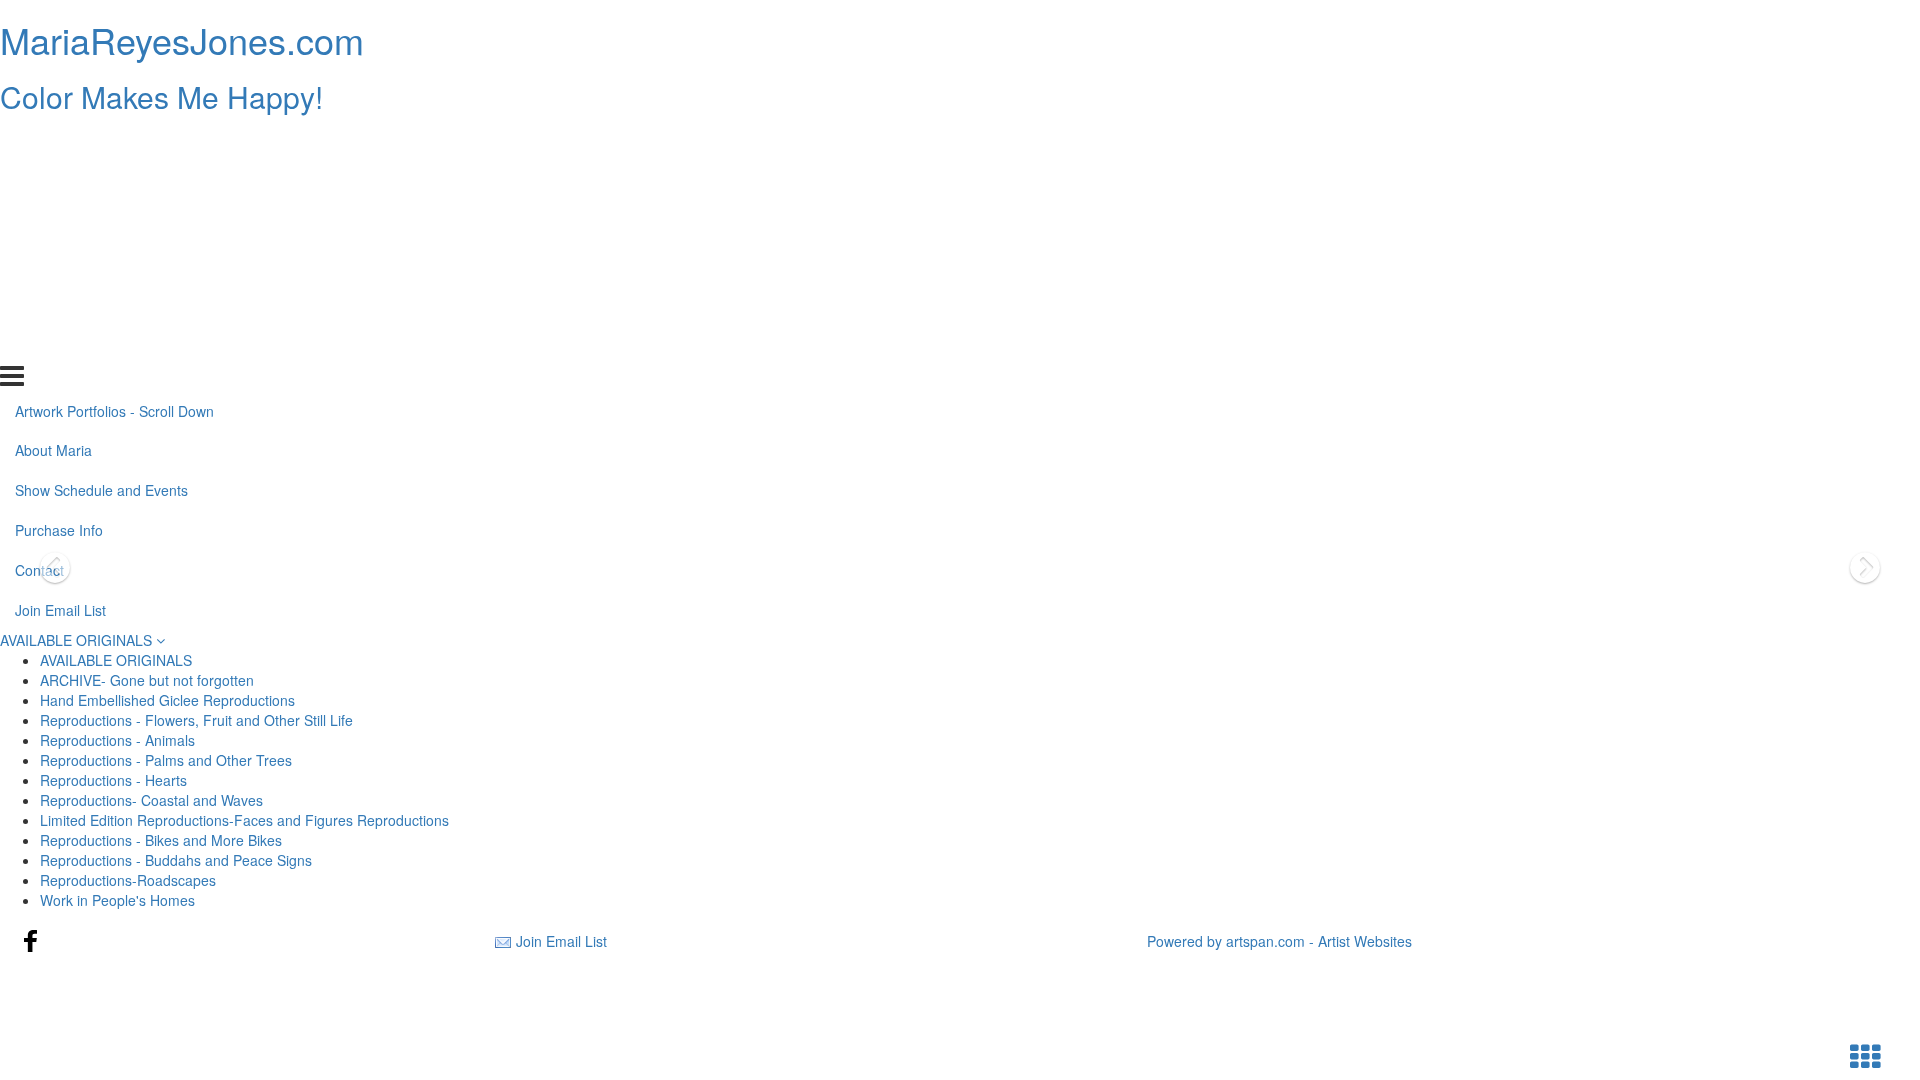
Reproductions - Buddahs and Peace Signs (176, 860)
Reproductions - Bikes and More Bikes (161, 840)
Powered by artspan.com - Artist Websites (1279, 941)
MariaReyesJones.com (182, 39)
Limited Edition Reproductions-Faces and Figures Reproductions (244, 820)
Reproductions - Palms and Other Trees (166, 760)
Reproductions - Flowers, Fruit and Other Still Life (196, 720)
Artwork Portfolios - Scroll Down (114, 143)
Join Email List (60, 343)
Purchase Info (59, 263)
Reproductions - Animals (117, 740)
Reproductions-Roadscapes (128, 880)
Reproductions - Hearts (113, 780)
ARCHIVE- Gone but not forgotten (147, 680)
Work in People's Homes (117, 900)
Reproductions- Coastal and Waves (151, 800)
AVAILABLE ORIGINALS (78, 640)
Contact (39, 303)
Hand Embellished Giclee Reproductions (167, 700)
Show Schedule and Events (101, 223)
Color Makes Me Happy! (161, 96)
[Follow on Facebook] (31, 941)
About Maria (53, 183)
